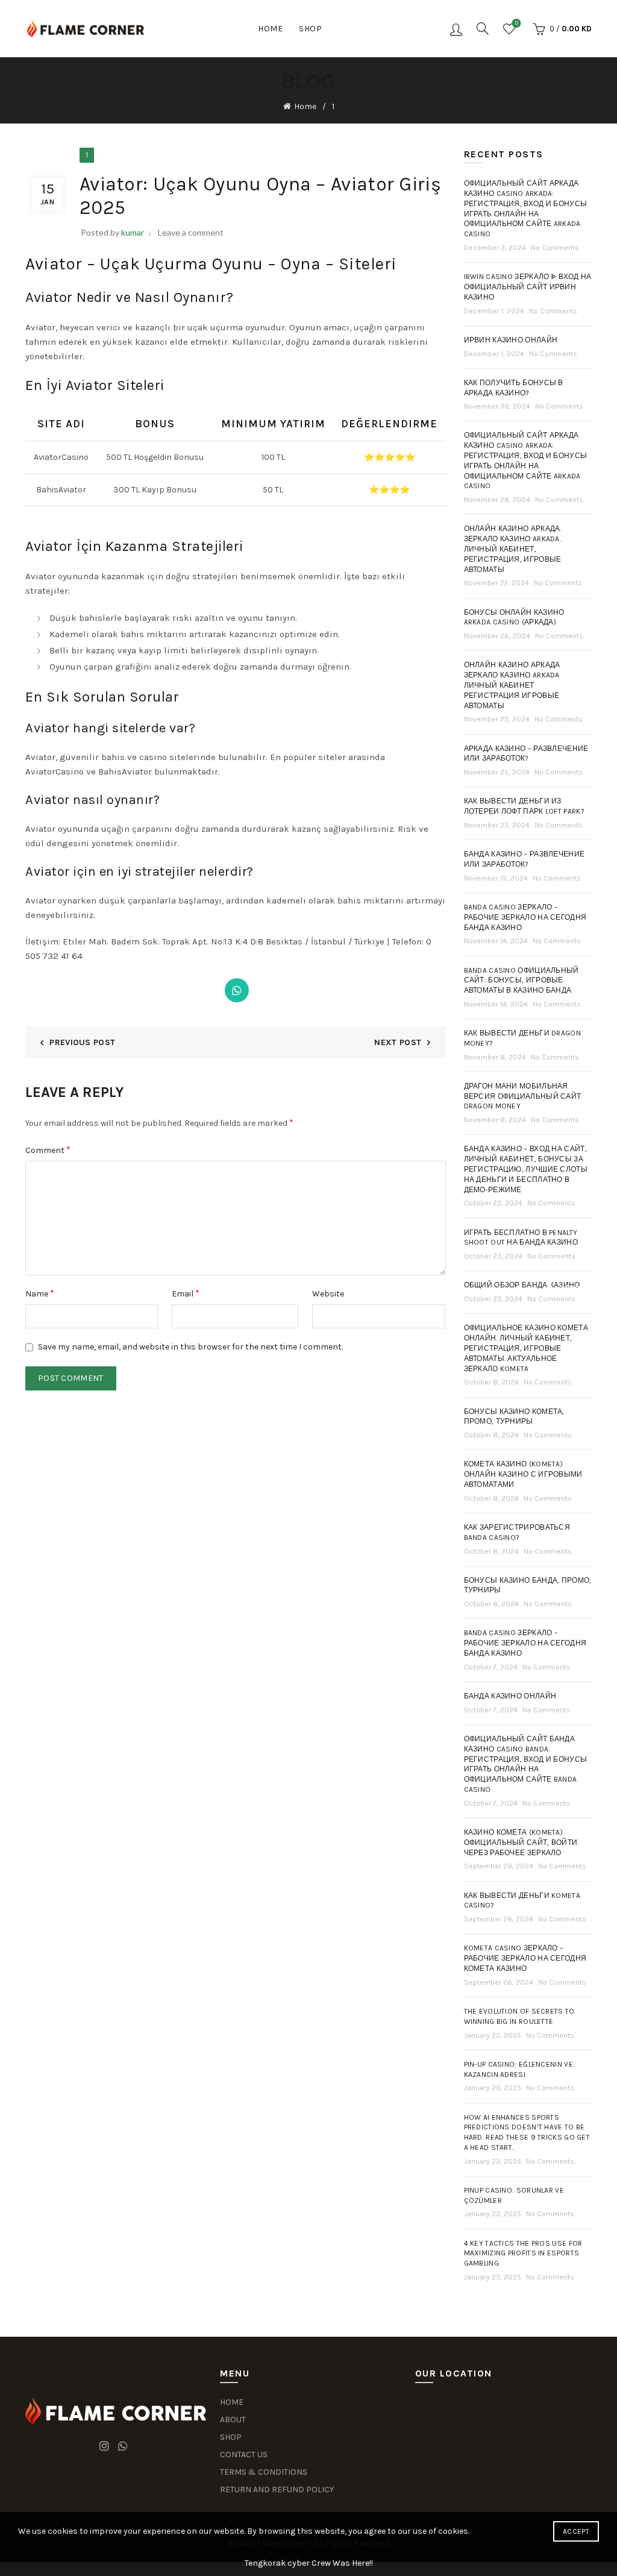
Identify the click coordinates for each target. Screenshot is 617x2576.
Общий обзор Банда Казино (522, 1285)
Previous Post (82, 1042)
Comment (48, 1150)
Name (40, 1293)
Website (328, 1294)
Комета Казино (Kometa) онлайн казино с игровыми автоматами (523, 1474)
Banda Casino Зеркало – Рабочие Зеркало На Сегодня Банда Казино (525, 1643)
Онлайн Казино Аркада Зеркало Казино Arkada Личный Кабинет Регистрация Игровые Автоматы (512, 685)
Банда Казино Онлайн (510, 1696)
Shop (310, 29)
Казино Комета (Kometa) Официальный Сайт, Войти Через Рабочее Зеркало (521, 1842)
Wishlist (517, 23)
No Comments (555, 248)
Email (186, 1293)
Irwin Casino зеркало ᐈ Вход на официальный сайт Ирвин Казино (528, 287)
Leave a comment (191, 232)
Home (270, 29)
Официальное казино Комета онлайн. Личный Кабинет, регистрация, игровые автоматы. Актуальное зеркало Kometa (526, 1348)
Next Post (398, 1042)
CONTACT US (244, 2455)
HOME (232, 2402)
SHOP (231, 2437)
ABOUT (233, 2420)
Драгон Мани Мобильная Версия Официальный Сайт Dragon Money (523, 1096)
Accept (576, 2531)
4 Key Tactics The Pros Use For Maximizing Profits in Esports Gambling (523, 2254)
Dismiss (574, 1288)
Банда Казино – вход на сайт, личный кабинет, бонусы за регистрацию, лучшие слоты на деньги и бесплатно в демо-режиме (526, 1169)
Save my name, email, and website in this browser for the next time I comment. (190, 1347)
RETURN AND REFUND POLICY (277, 2490)
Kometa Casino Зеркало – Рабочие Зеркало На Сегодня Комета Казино (525, 1958)
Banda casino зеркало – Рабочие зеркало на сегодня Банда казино (525, 917)
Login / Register (456, 29)
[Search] (483, 28)
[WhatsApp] (237, 990)
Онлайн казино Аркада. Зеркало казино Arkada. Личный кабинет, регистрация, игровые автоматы (513, 549)
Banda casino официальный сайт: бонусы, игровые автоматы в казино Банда (521, 981)
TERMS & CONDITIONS (264, 2472)
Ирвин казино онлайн (511, 340)
